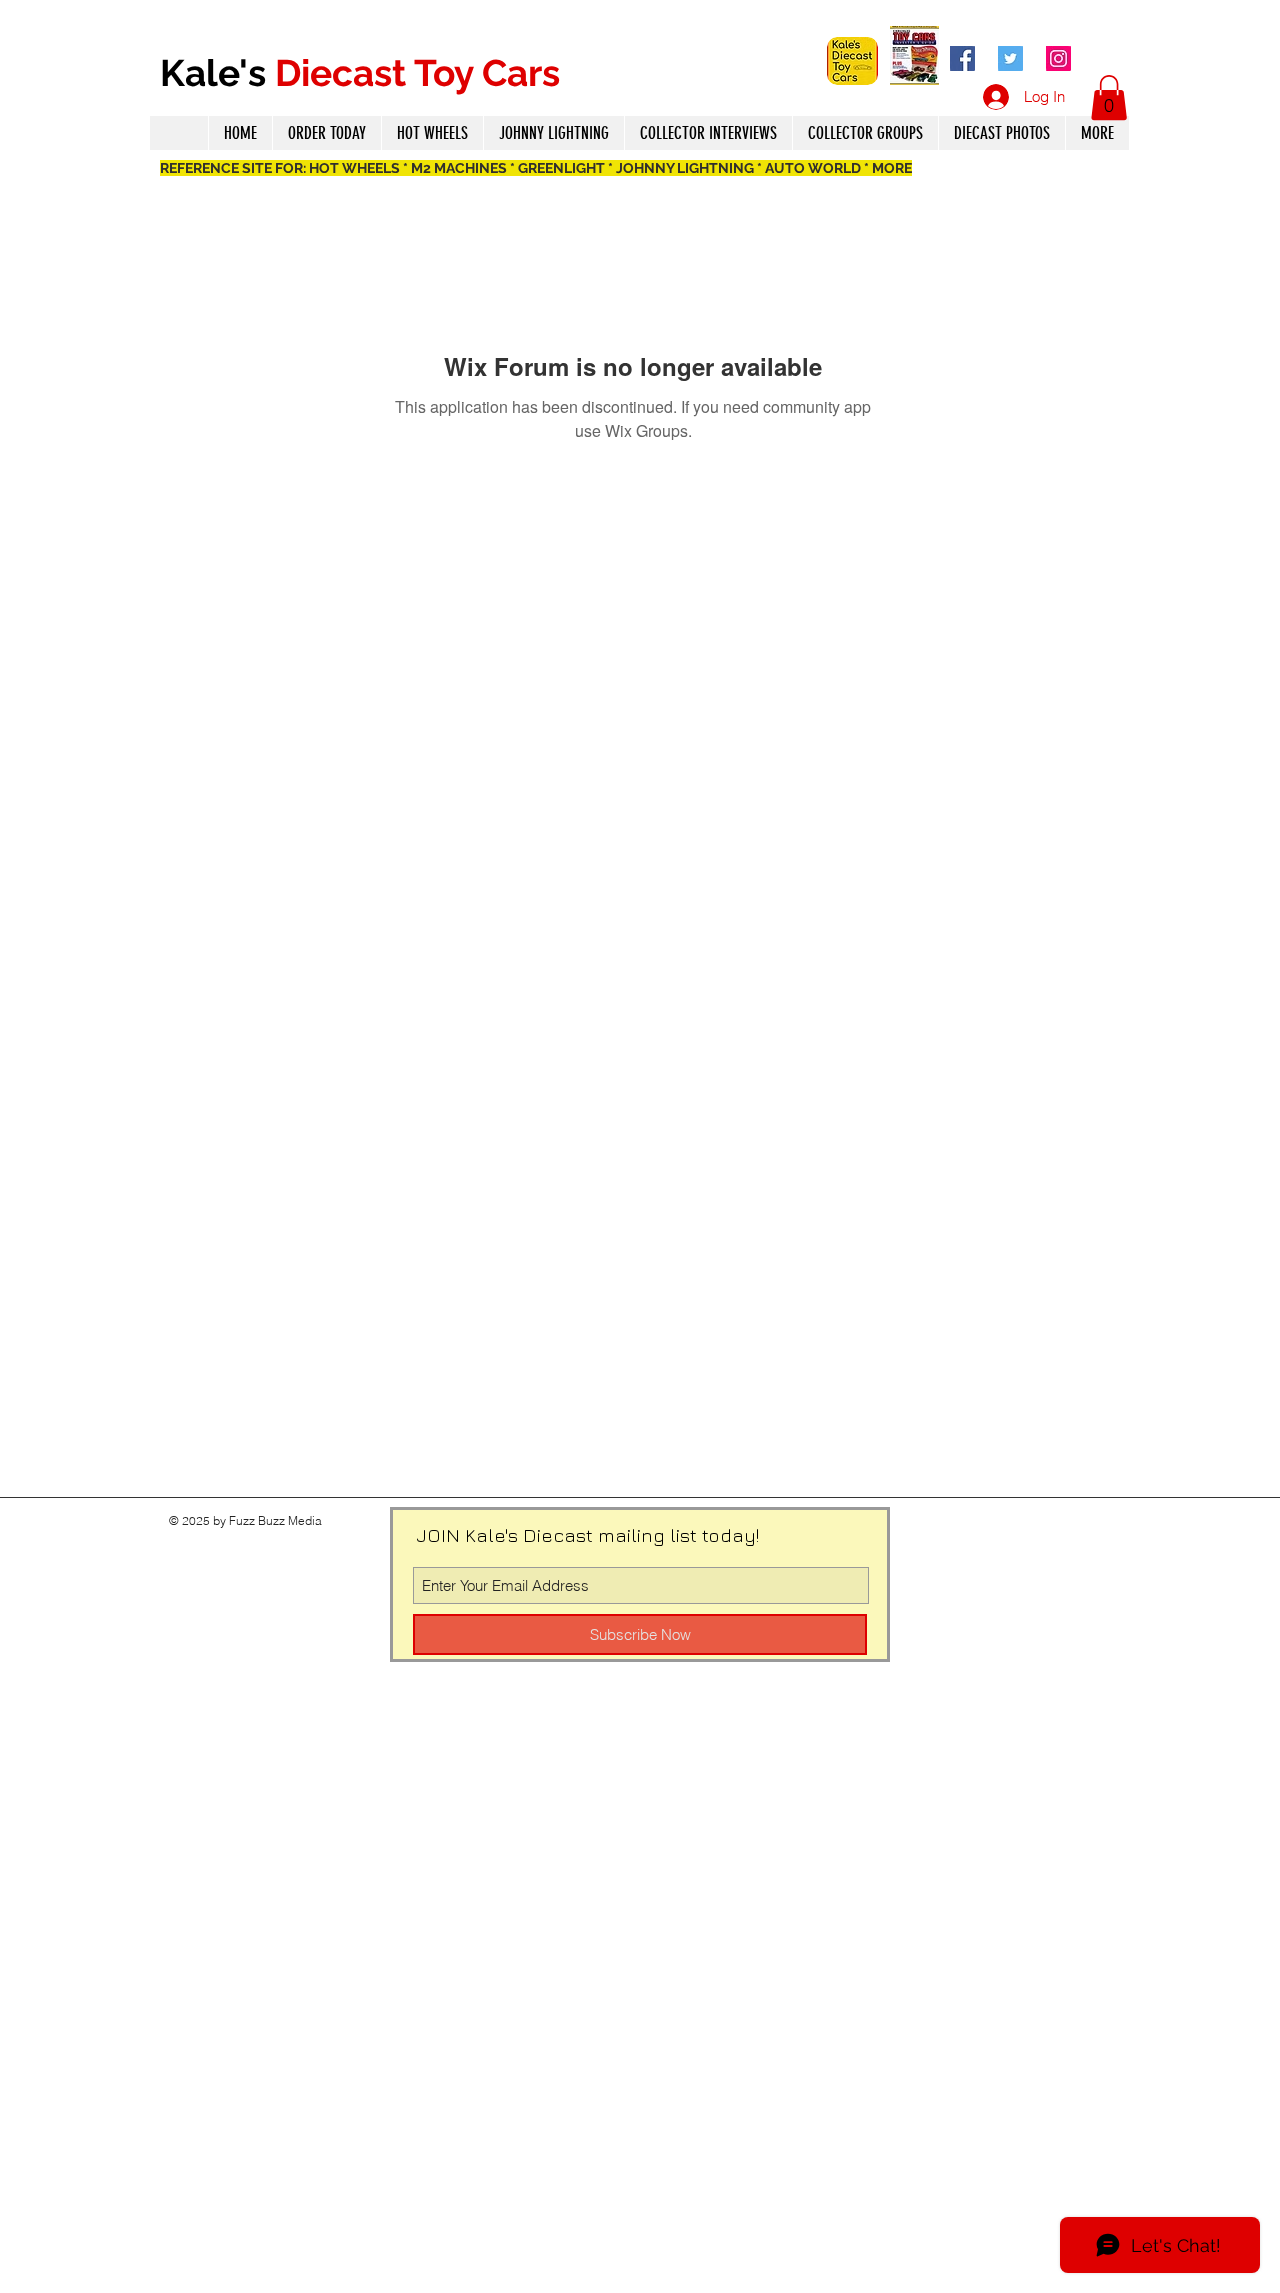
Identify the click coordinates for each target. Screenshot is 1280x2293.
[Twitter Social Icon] (1010, 58)
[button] (1109, 97)
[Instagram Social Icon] (1058, 58)
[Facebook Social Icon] (962, 58)
